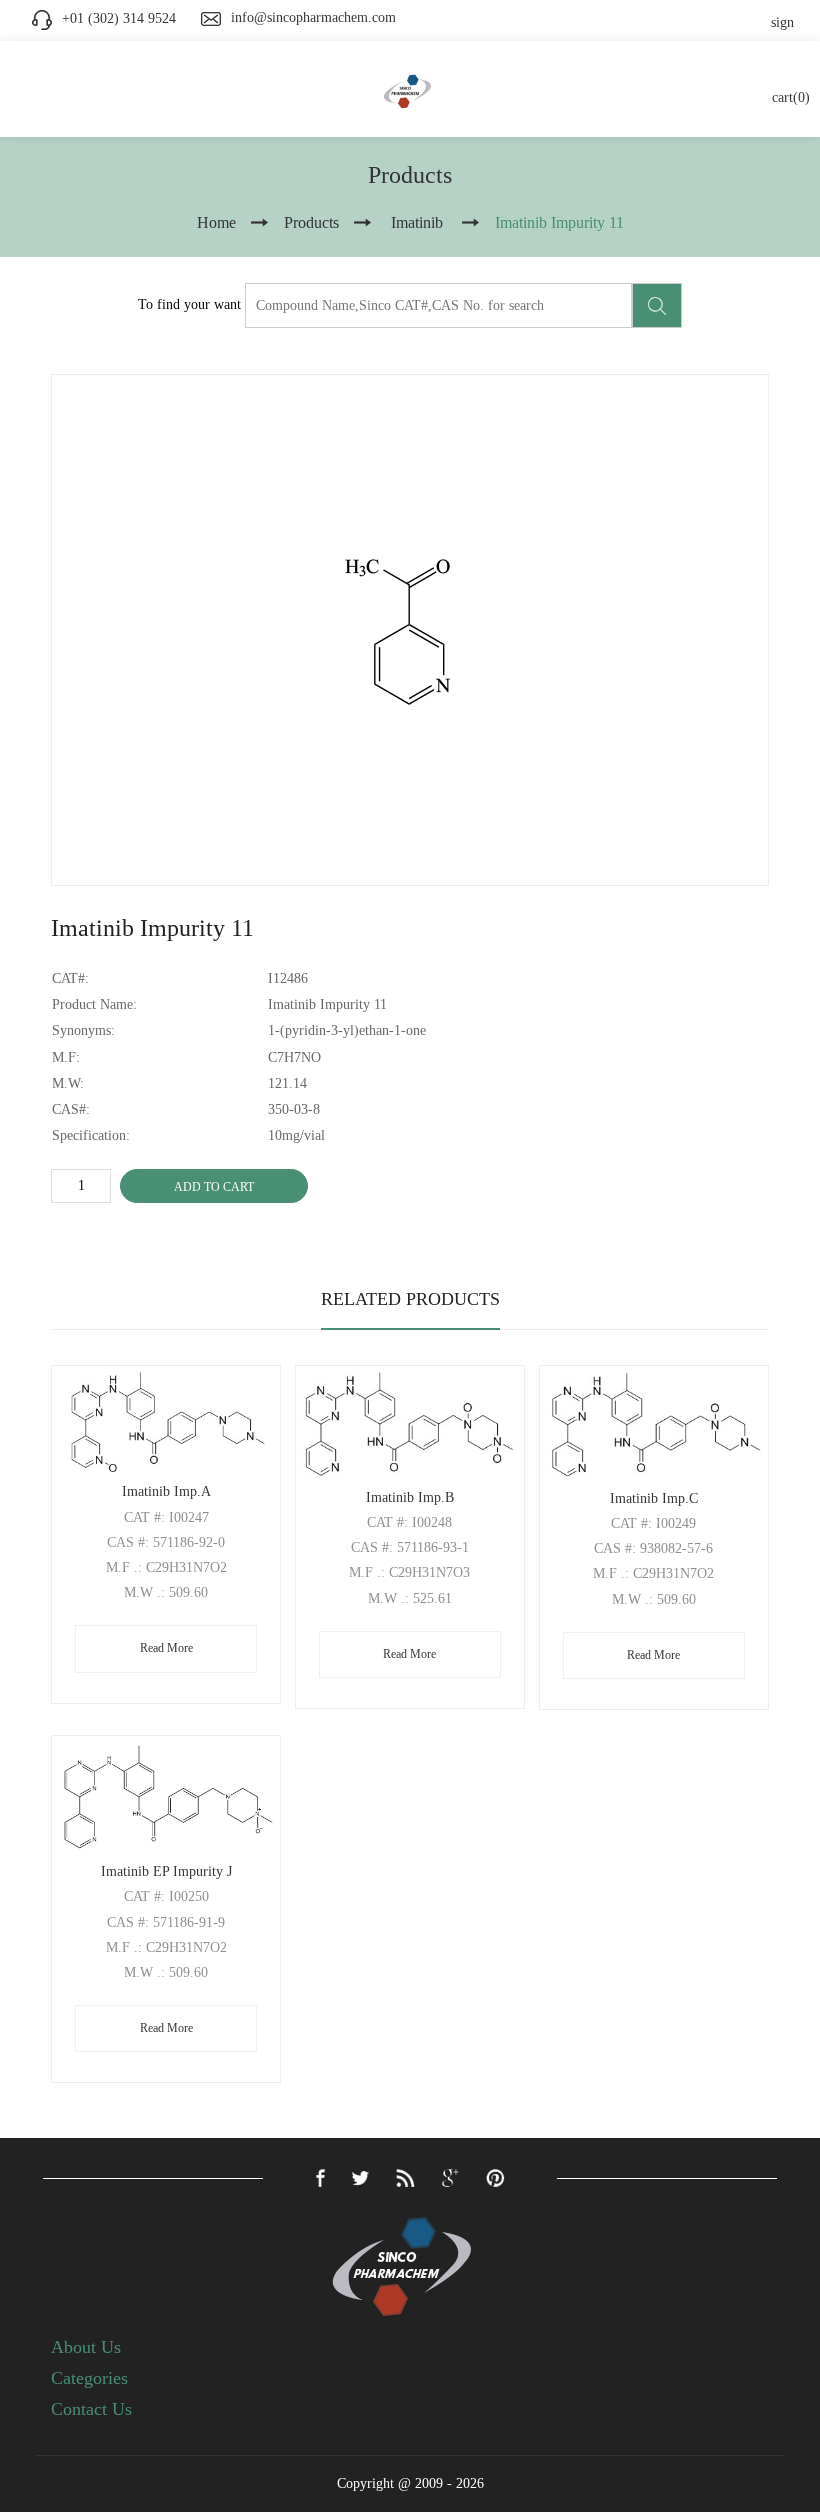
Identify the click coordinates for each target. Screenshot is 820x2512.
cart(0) (791, 97)
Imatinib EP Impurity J (166, 1871)
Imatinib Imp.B (410, 1497)
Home (216, 222)
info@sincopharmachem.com (313, 17)
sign (782, 22)
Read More (166, 1648)
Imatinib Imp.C (654, 1498)
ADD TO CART (214, 1187)
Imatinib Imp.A (166, 1491)
